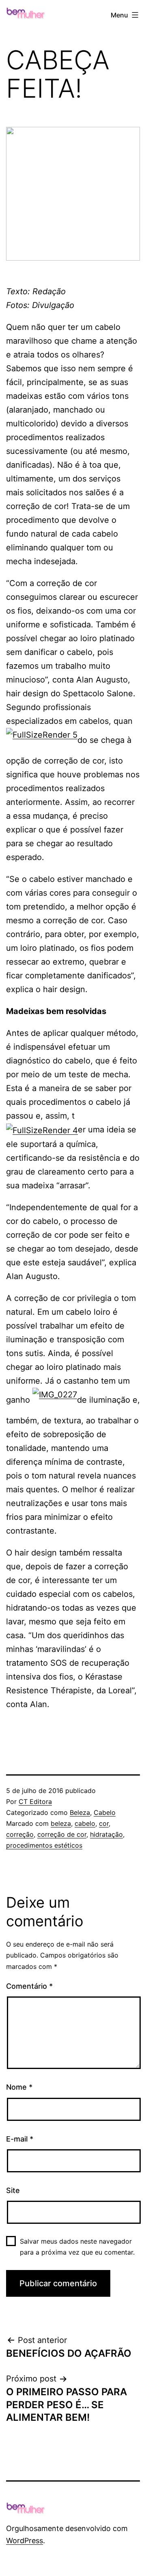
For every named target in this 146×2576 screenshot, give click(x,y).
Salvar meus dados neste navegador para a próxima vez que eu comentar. (77, 2247)
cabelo (85, 1823)
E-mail (20, 2139)
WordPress (25, 2541)
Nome (19, 2087)
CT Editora (35, 1801)
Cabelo (105, 1812)
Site (13, 2190)
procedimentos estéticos (44, 1845)
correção (20, 1834)
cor (104, 1823)
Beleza (80, 1812)
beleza (61, 1823)
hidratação (106, 1834)
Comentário (29, 1986)
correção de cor (62, 1834)
